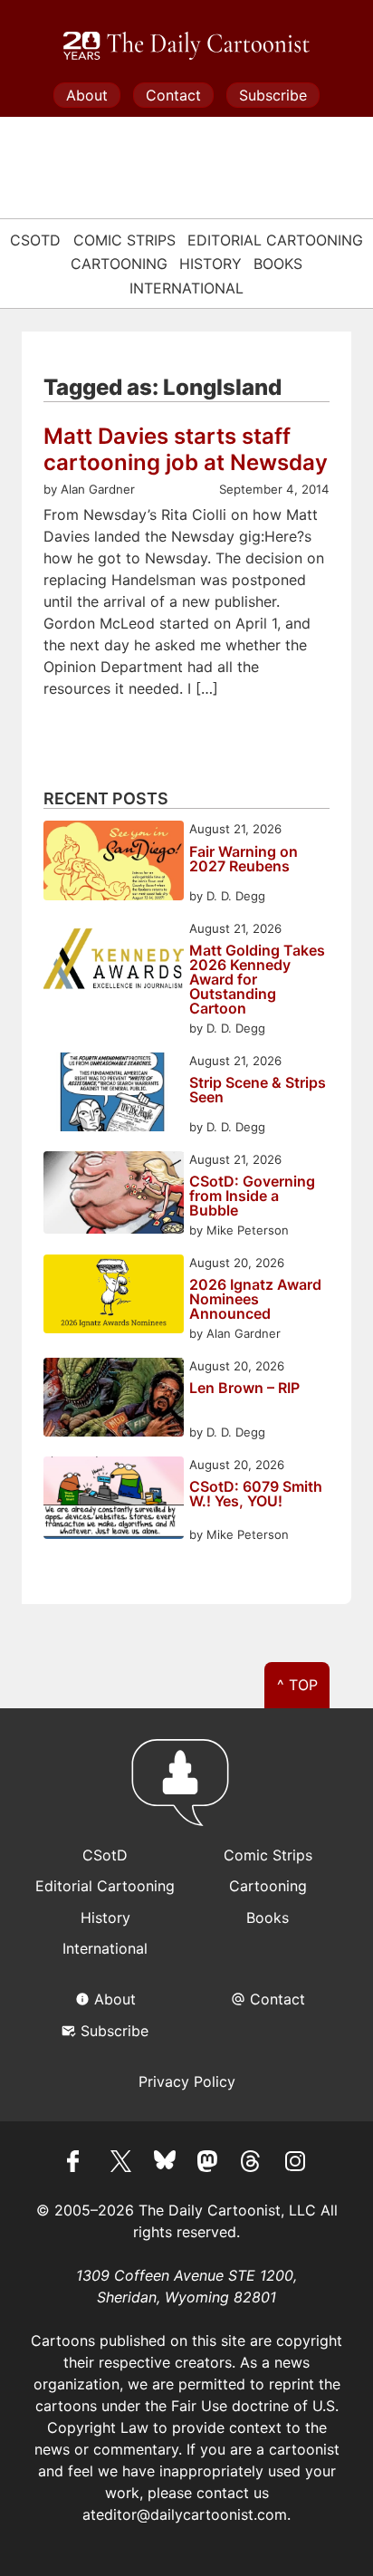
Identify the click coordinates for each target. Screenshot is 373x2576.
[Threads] (252, 2164)
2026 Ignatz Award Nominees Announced (255, 1299)
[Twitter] (121, 2164)
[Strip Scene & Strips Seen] (114, 1095)
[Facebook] (78, 2164)
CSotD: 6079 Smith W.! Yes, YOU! (256, 1495)
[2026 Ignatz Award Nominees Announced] (114, 1297)
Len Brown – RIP (244, 1389)
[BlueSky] (165, 2164)
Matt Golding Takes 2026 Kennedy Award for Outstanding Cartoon (257, 979)
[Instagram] (295, 2164)
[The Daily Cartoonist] (186, 46)
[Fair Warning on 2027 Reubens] (114, 863)
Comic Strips (124, 240)
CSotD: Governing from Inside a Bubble (252, 1196)
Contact (173, 95)
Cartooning (119, 264)
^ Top (297, 1685)
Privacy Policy (187, 2081)
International (186, 288)
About (87, 95)
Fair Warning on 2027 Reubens (244, 860)
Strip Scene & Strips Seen (258, 1091)
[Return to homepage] (186, 1791)
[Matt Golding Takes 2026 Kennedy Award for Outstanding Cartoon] (114, 962)
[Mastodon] (208, 2164)
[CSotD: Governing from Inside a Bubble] (114, 1195)
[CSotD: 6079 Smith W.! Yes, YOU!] (114, 1500)
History (210, 264)
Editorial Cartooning (275, 240)
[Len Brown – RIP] (114, 1400)
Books (278, 264)
